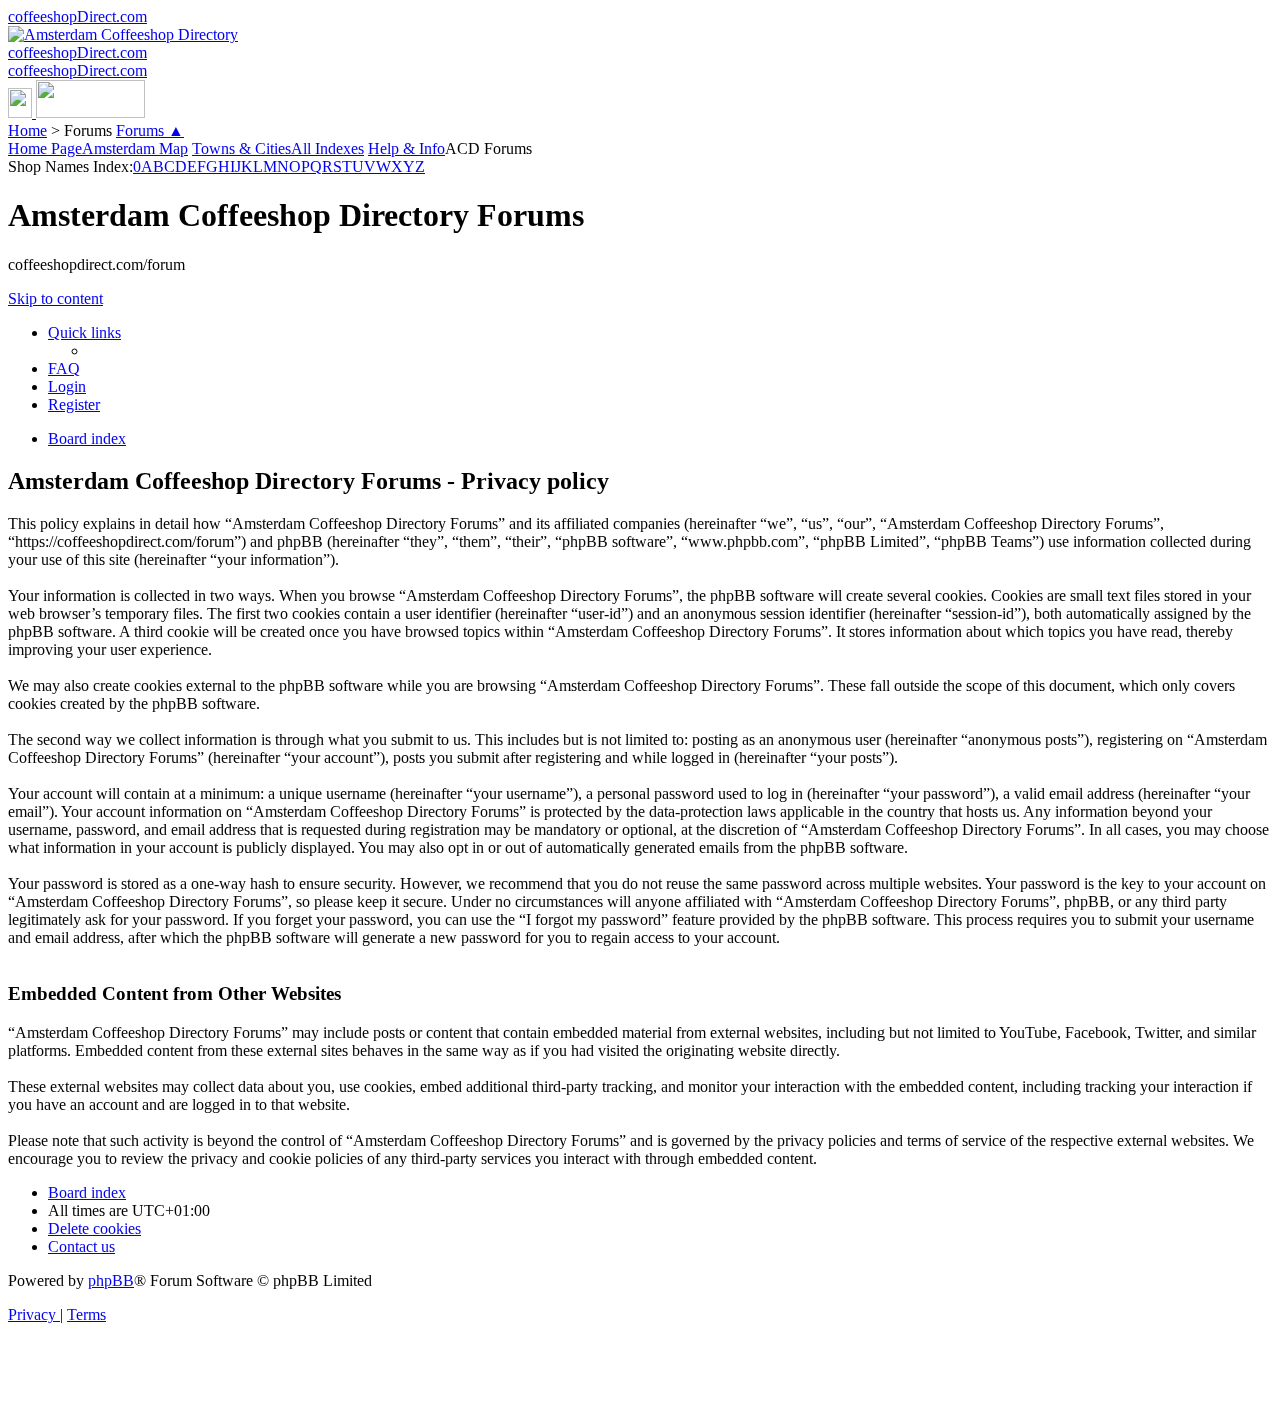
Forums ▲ (150, 130)
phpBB (111, 1280)
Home (27, 130)
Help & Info (406, 148)
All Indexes (327, 148)
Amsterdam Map (135, 148)
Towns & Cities (241, 148)
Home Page (45, 148)
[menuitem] (64, 368)
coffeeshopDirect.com (77, 16)
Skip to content (55, 298)
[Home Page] (76, 112)
